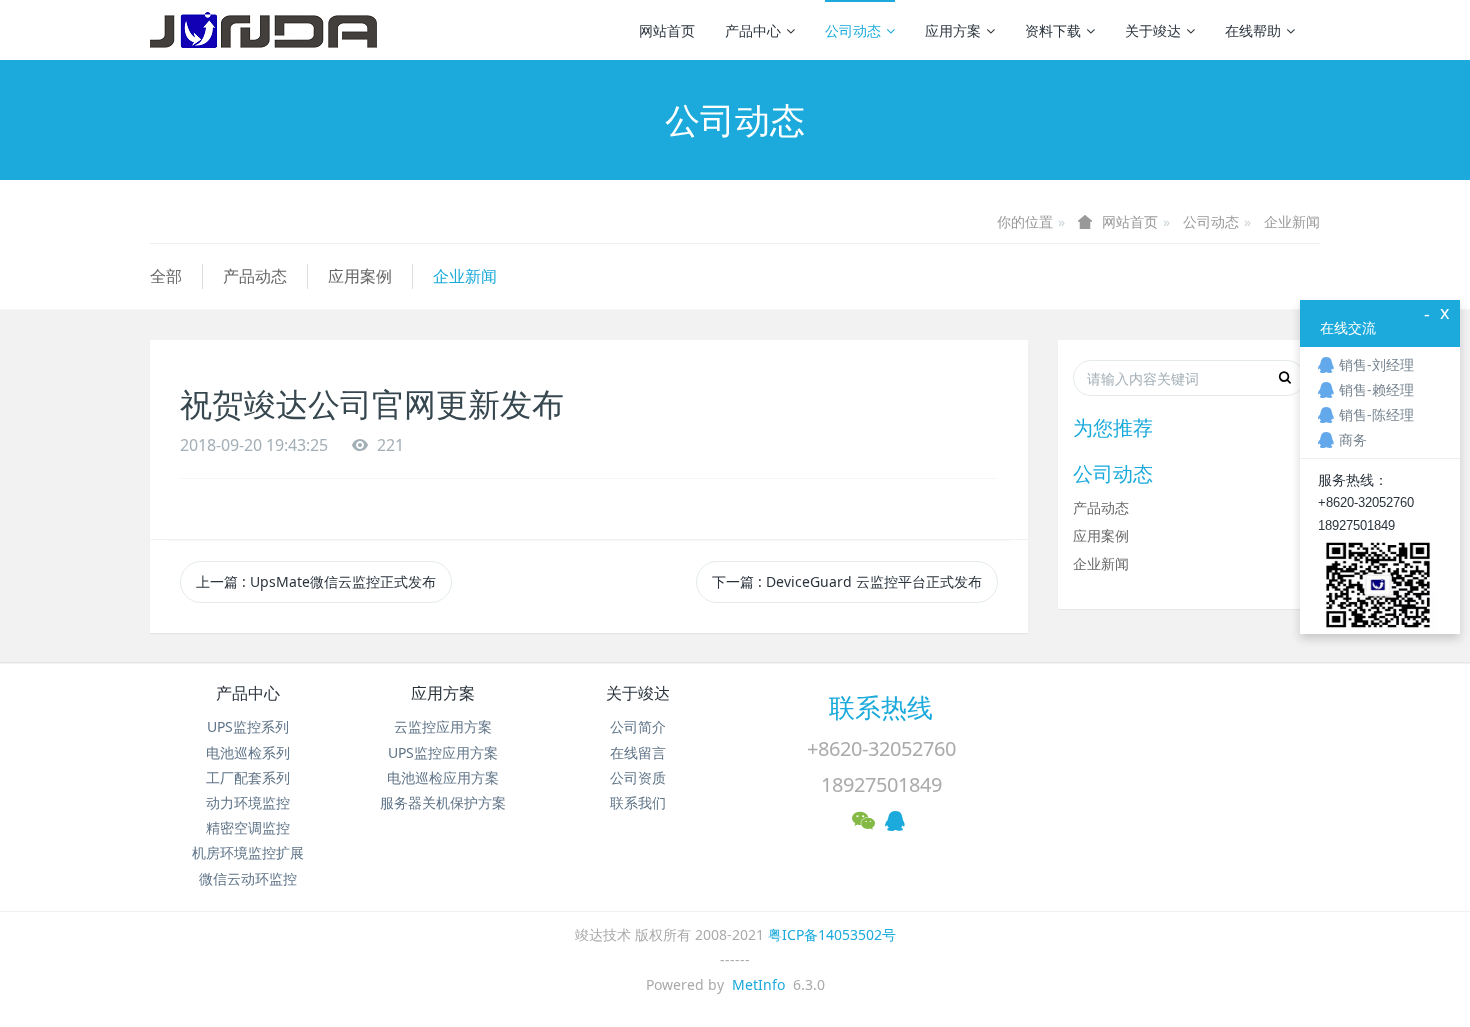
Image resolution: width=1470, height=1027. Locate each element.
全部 (166, 276)
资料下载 (1053, 30)
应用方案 (953, 30)
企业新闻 (1292, 221)
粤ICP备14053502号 (832, 934)
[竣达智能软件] (263, 30)
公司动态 (853, 30)
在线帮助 (1253, 30)
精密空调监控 (248, 827)
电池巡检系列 (248, 752)
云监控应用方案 (443, 726)
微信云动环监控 (248, 878)
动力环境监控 (248, 802)
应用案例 (360, 276)
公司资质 (638, 777)
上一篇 (316, 581)
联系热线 (881, 707)
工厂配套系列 (248, 777)
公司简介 (638, 726)
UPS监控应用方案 (443, 752)
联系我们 (638, 802)
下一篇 (847, 581)
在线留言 (638, 752)
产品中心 (753, 30)
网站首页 (667, 30)
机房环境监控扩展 (248, 852)
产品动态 (255, 276)
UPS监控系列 (248, 726)
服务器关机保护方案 (443, 802)
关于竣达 (1153, 30)
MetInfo (758, 984)
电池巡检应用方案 (443, 777)
